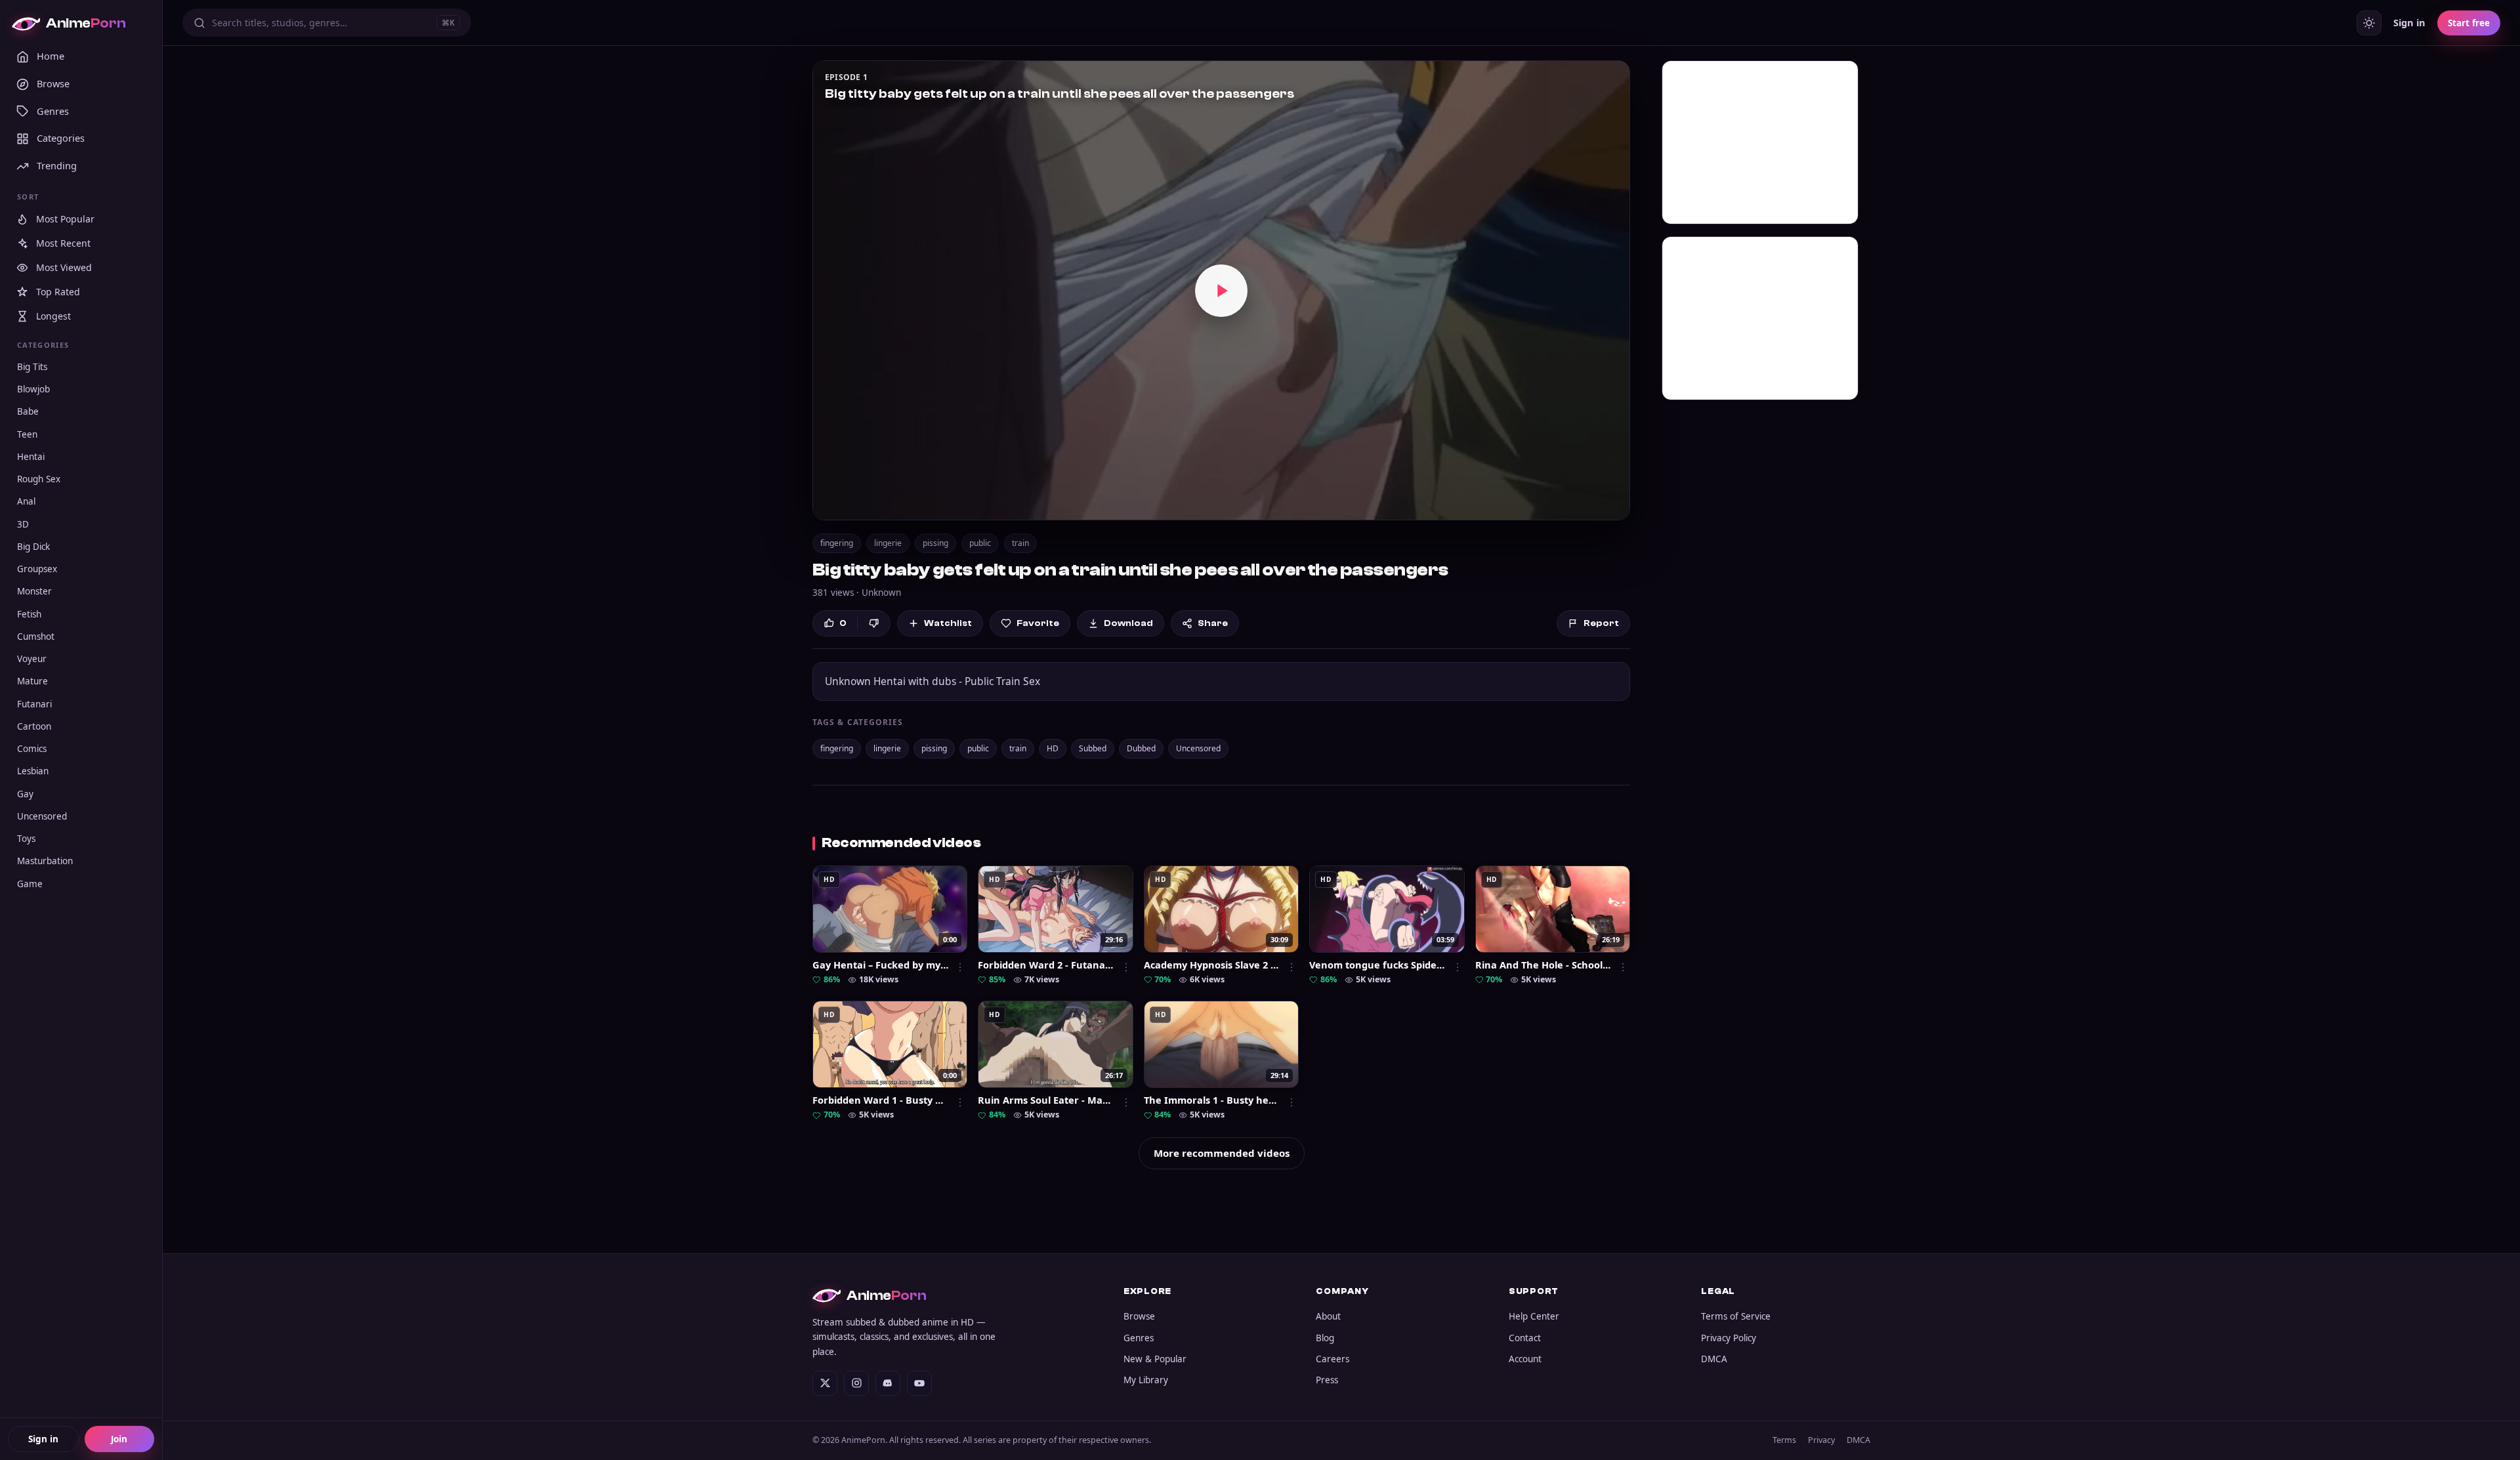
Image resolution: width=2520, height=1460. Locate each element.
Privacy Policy (1729, 1338)
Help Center (1534, 1316)
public (980, 543)
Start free (2469, 23)
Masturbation (45, 862)
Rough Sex (39, 480)
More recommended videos (1222, 1153)
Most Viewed (64, 268)
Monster (34, 592)
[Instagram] (856, 1383)
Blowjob (33, 390)
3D (23, 524)
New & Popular (1155, 1359)
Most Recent (63, 244)
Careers (1333, 1359)
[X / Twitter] (825, 1383)
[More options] (960, 967)
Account (1525, 1359)
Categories (61, 138)
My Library (1146, 1380)
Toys (26, 839)
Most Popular (65, 219)
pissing (935, 543)
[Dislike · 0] (874, 623)
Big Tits (32, 367)
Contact (1525, 1338)
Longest (53, 317)
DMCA (1714, 1359)
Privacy (1821, 1440)
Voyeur (32, 659)
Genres (53, 111)
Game (30, 884)
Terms (1784, 1440)
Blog (1325, 1338)
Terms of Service (1736, 1316)
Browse (53, 83)
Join (119, 1439)
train (1020, 543)
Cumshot (36, 636)
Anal (26, 502)
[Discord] (888, 1383)
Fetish (29, 614)
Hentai (31, 457)
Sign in (43, 1439)
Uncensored (42, 816)
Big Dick (33, 547)
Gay (25, 794)
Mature (32, 682)
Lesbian (33, 772)
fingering (837, 543)
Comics (32, 749)
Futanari (34, 704)
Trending (57, 166)
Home (51, 56)
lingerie (888, 543)
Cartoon (34, 726)
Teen (27, 434)
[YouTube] (919, 1383)
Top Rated (58, 292)
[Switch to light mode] (2369, 23)
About (1328, 1316)
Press (1327, 1380)
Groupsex (37, 570)
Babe (28, 412)
